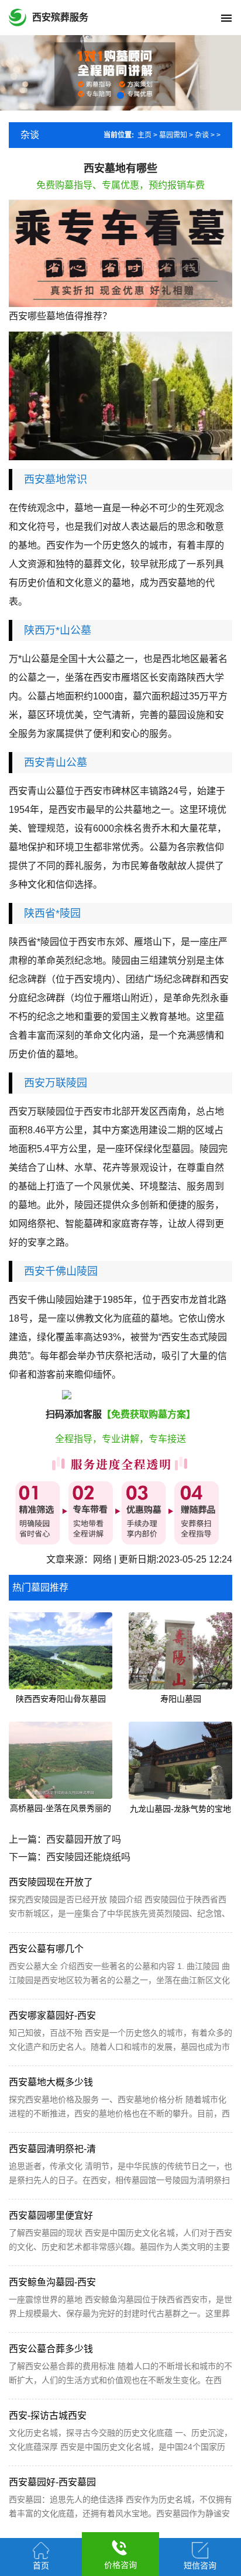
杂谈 (202, 135)
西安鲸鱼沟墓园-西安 (52, 2282)
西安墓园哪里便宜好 (51, 2215)
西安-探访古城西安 (48, 2415)
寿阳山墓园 (181, 1699)
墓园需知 (173, 135)
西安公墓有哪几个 (46, 1949)
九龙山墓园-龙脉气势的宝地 (180, 1809)
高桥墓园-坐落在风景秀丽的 (61, 1808)
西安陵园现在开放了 (51, 1882)
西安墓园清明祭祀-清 (52, 2149)
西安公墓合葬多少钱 (51, 2349)
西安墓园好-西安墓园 (52, 2482)
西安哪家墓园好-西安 (52, 2015)
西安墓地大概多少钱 (51, 2082)
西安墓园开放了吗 (84, 1839)
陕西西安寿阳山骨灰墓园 (61, 1699)
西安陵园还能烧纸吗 (88, 1857)
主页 (144, 135)
